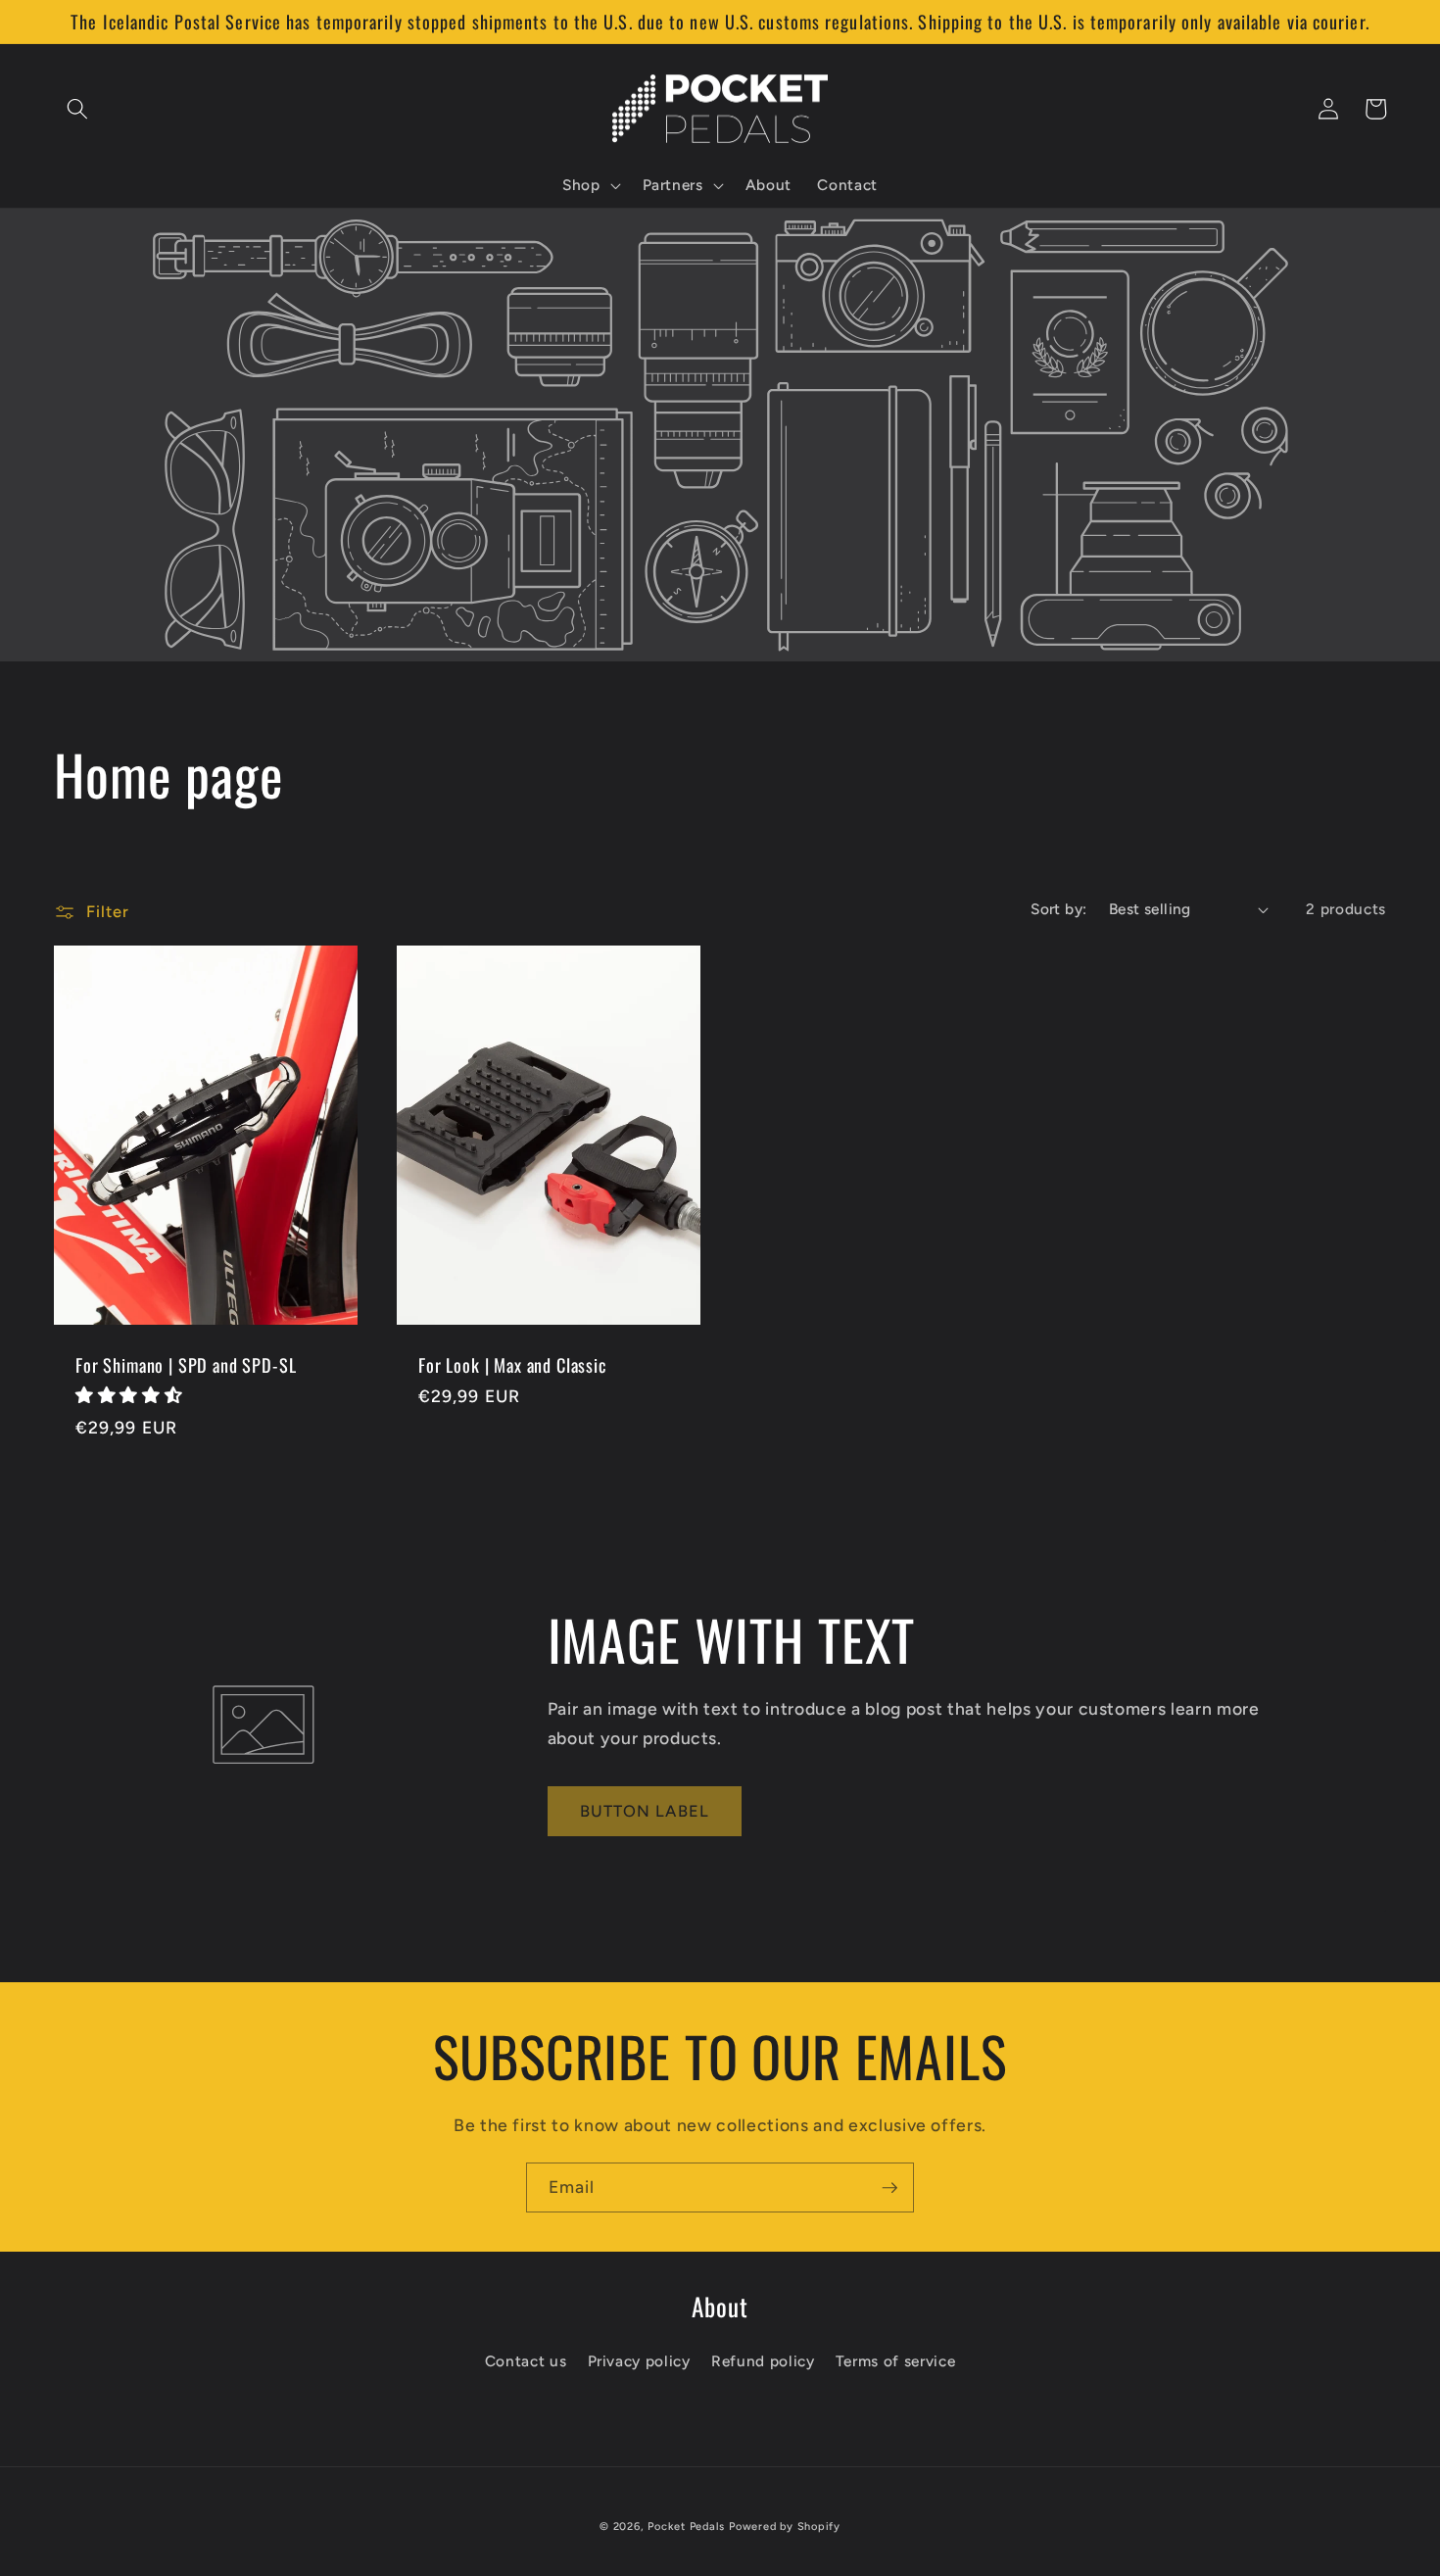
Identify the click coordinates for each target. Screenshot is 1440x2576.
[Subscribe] (889, 2188)
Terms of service (896, 2361)
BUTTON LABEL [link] (645, 1811)
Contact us (526, 2361)
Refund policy (763, 2361)
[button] (77, 109)
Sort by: (1059, 909)
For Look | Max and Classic (512, 1365)
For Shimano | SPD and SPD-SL (186, 1365)
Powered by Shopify (785, 2527)
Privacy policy (639, 2361)
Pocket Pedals (686, 2527)
